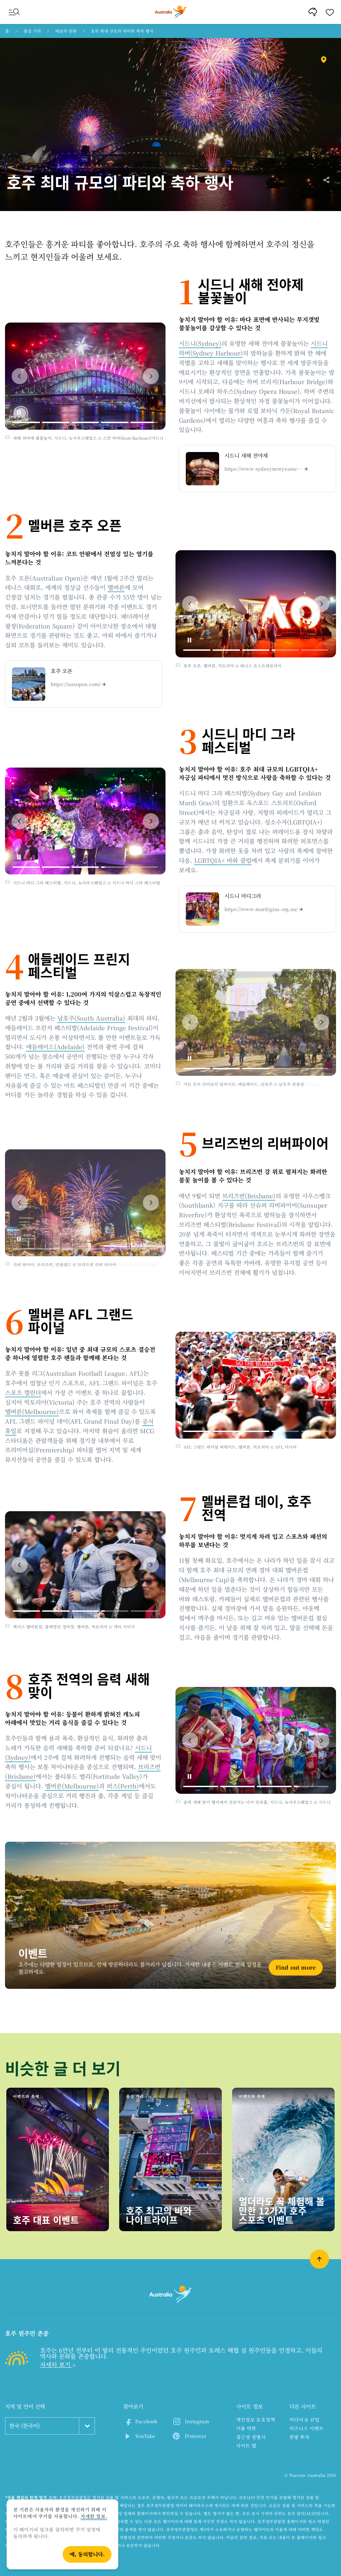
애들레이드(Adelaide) (55, 1047)
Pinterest (195, 2436)
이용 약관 (246, 2428)
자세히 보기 (56, 2364)
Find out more (296, 1967)
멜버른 (116, 587)
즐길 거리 (32, 31)
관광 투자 (300, 2437)
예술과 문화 (66, 31)
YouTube (145, 2436)
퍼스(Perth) (123, 1786)
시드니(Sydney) (200, 343)
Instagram (197, 2421)
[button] (20, 376)
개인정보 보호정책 (256, 2420)
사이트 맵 (246, 2446)
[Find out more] (170, 1915)
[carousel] (85, 376)
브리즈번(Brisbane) (249, 1196)
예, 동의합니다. (87, 2554)
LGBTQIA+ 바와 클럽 (223, 860)
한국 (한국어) (25, 2426)
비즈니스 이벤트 (307, 2428)
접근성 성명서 (251, 2437)
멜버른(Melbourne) (32, 1411)
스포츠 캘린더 (23, 1392)
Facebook (146, 2421)
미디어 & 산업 (304, 2420)
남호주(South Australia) (91, 1018)
